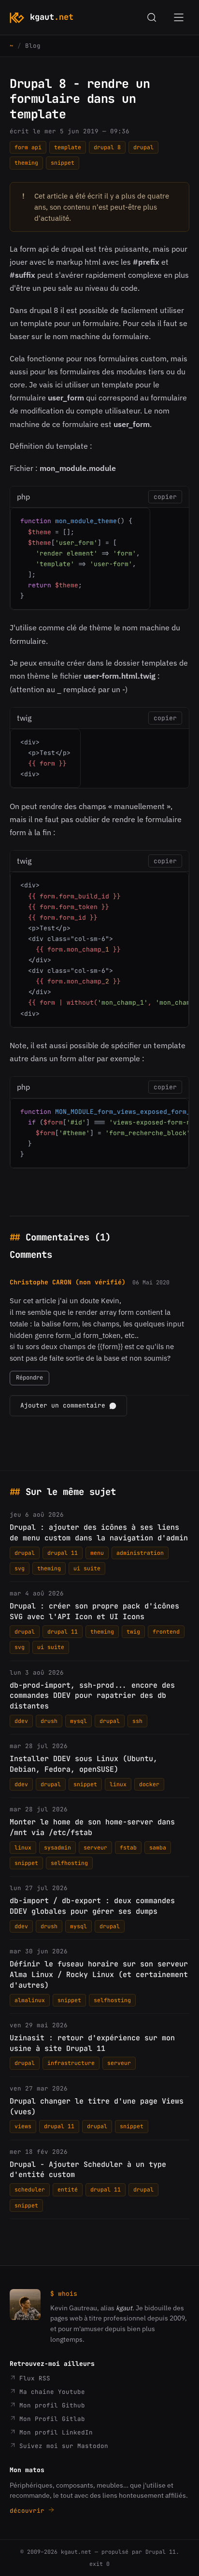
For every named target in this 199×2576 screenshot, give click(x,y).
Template (68, 147)
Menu (97, 1553)
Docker (149, 1784)
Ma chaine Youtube (50, 2392)
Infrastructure (71, 2063)
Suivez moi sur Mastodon (62, 2446)
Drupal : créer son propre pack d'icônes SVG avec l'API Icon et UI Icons (94, 1611)
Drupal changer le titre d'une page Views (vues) (97, 2106)
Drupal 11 (63, 1553)
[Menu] (179, 17)
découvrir (29, 2511)
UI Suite (87, 1568)
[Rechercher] (152, 17)
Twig (133, 1631)
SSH (137, 1721)
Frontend (166, 1631)
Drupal (143, 147)
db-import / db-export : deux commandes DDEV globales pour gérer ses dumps (92, 1906)
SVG (20, 1568)
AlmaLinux (30, 2000)
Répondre (29, 1378)
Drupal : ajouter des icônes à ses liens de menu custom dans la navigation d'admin (99, 1533)
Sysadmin (57, 1847)
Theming (26, 163)
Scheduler (30, 2189)
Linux (118, 1784)
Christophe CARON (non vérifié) (68, 1282)
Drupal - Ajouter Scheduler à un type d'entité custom (88, 2170)
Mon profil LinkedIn (54, 2432)
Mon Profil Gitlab (50, 2419)
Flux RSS (33, 2378)
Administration (140, 1553)
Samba (158, 1847)
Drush (49, 1721)
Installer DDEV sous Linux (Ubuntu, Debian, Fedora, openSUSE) (84, 1764)
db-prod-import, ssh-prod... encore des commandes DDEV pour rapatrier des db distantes (92, 1696)
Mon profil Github (50, 2405)
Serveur (95, 1847)
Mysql (78, 1721)
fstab (128, 1847)
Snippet (63, 163)
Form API (28, 147)
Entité (68, 2189)
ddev (21, 1721)
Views (23, 2126)
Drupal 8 (107, 147)
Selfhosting (69, 1863)
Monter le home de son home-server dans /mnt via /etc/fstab (92, 1827)
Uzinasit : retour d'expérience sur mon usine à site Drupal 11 (92, 2043)
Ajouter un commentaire (63, 1405)
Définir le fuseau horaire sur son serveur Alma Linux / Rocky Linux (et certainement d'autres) (99, 1975)
